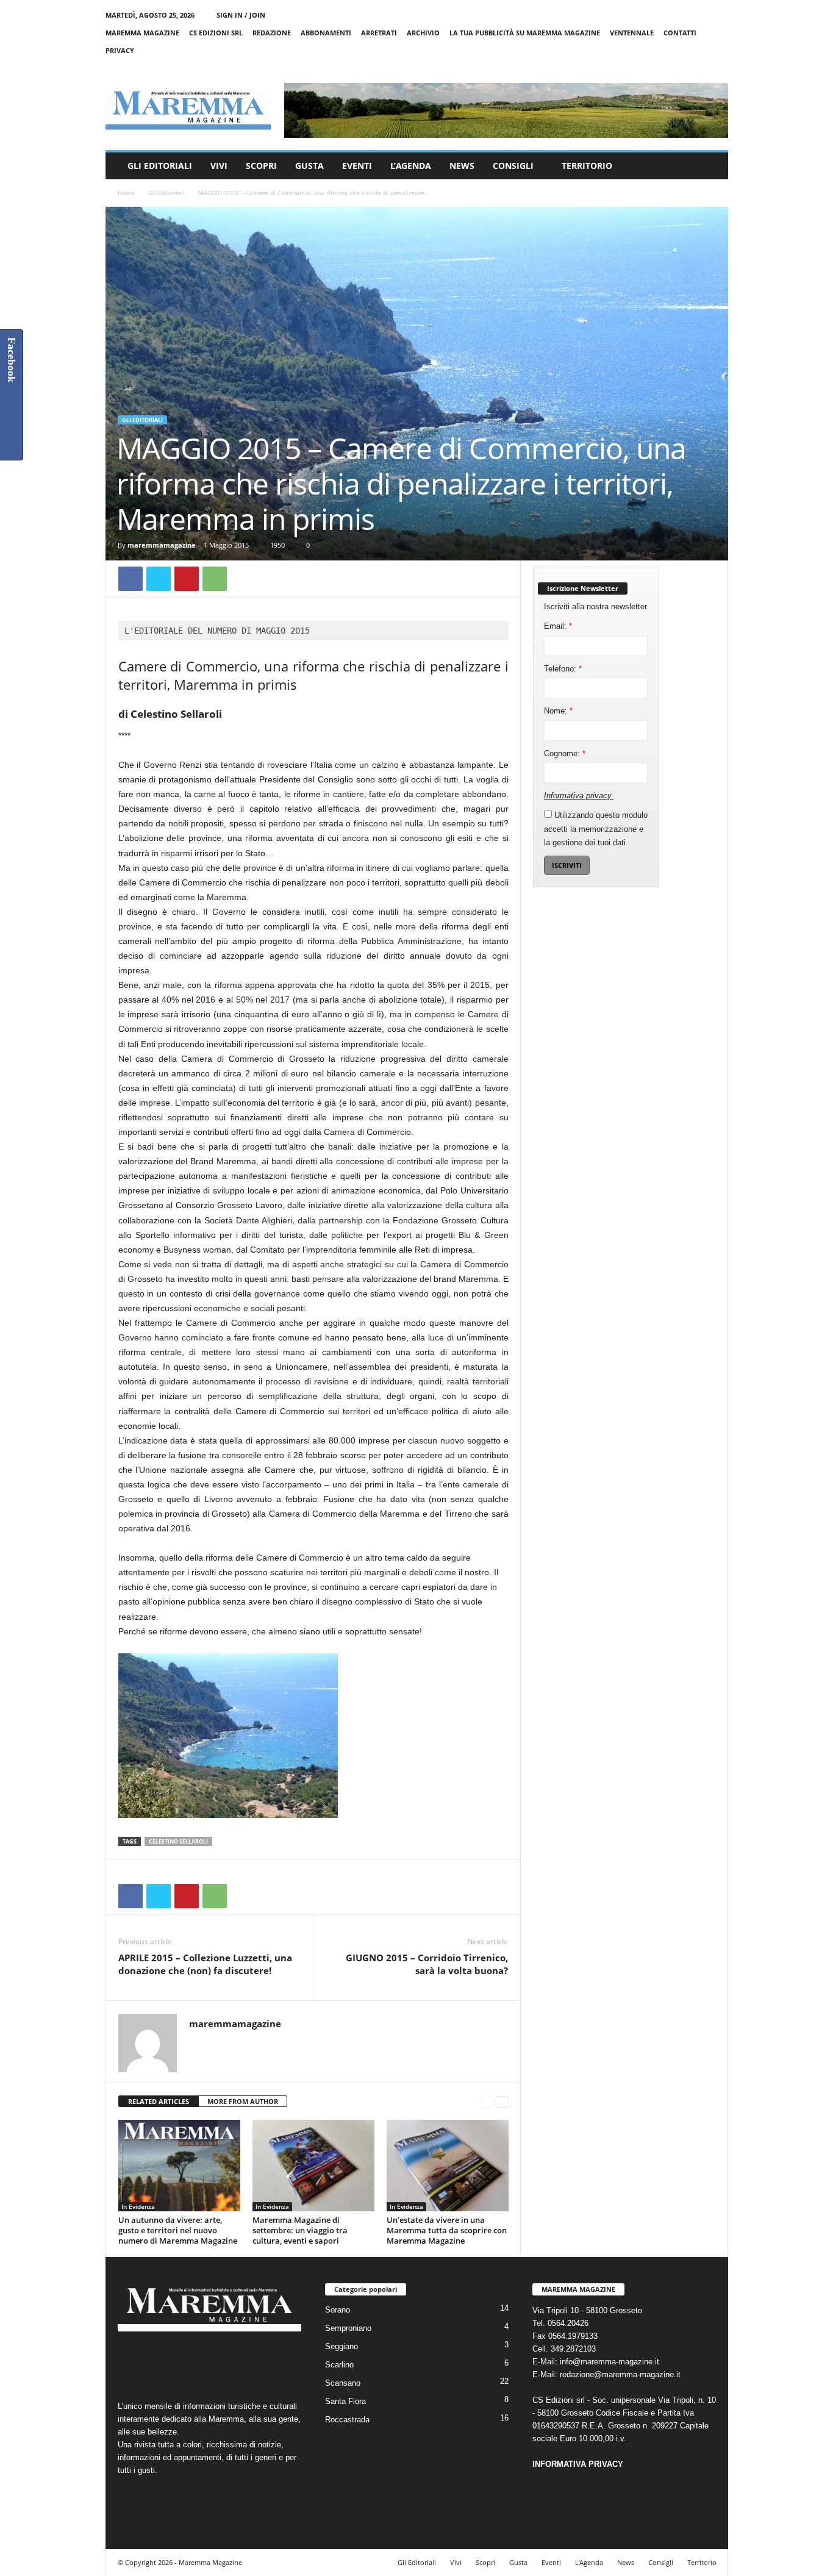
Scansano (343, 2383)
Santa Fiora (345, 2401)
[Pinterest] (187, 579)
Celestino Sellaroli (178, 1841)
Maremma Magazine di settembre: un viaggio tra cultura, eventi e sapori (300, 2230)
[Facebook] (662, 68)
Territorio (587, 166)
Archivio (423, 33)
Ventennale (632, 33)
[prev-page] (487, 2102)
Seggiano (341, 2346)
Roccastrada (347, 2420)
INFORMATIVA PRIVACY (578, 2464)
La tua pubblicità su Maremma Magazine (525, 33)
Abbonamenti (326, 33)
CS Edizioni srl (216, 33)
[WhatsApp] (215, 579)
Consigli (513, 166)
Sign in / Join (241, 15)
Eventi (357, 166)
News (462, 166)
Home (126, 193)
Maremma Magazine (142, 33)
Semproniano (348, 2328)
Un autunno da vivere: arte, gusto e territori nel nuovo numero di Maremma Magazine (178, 2230)
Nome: (558, 711)
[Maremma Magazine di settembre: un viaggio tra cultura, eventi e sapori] (313, 2166)
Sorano (338, 2310)
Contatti (680, 33)
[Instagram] (681, 68)
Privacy (120, 50)
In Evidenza (138, 2206)
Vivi (219, 166)
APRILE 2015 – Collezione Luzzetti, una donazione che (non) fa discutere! (205, 1964)
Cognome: (565, 753)
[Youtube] (719, 68)
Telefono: (563, 669)
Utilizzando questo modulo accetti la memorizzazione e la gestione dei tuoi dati (596, 829)
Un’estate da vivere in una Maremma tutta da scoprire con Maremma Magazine (447, 2230)
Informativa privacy (577, 796)
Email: (558, 626)
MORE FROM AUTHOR (243, 2101)
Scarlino (339, 2365)
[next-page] (502, 2102)
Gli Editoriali (160, 166)
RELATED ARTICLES (159, 2101)
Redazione (272, 33)
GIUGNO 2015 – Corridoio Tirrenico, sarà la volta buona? (427, 1964)
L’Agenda (411, 166)
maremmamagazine (162, 545)
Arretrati (379, 33)
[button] (710, 166)
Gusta (309, 166)
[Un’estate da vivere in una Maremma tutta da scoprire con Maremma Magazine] (448, 2166)
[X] (700, 68)
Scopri (261, 166)
